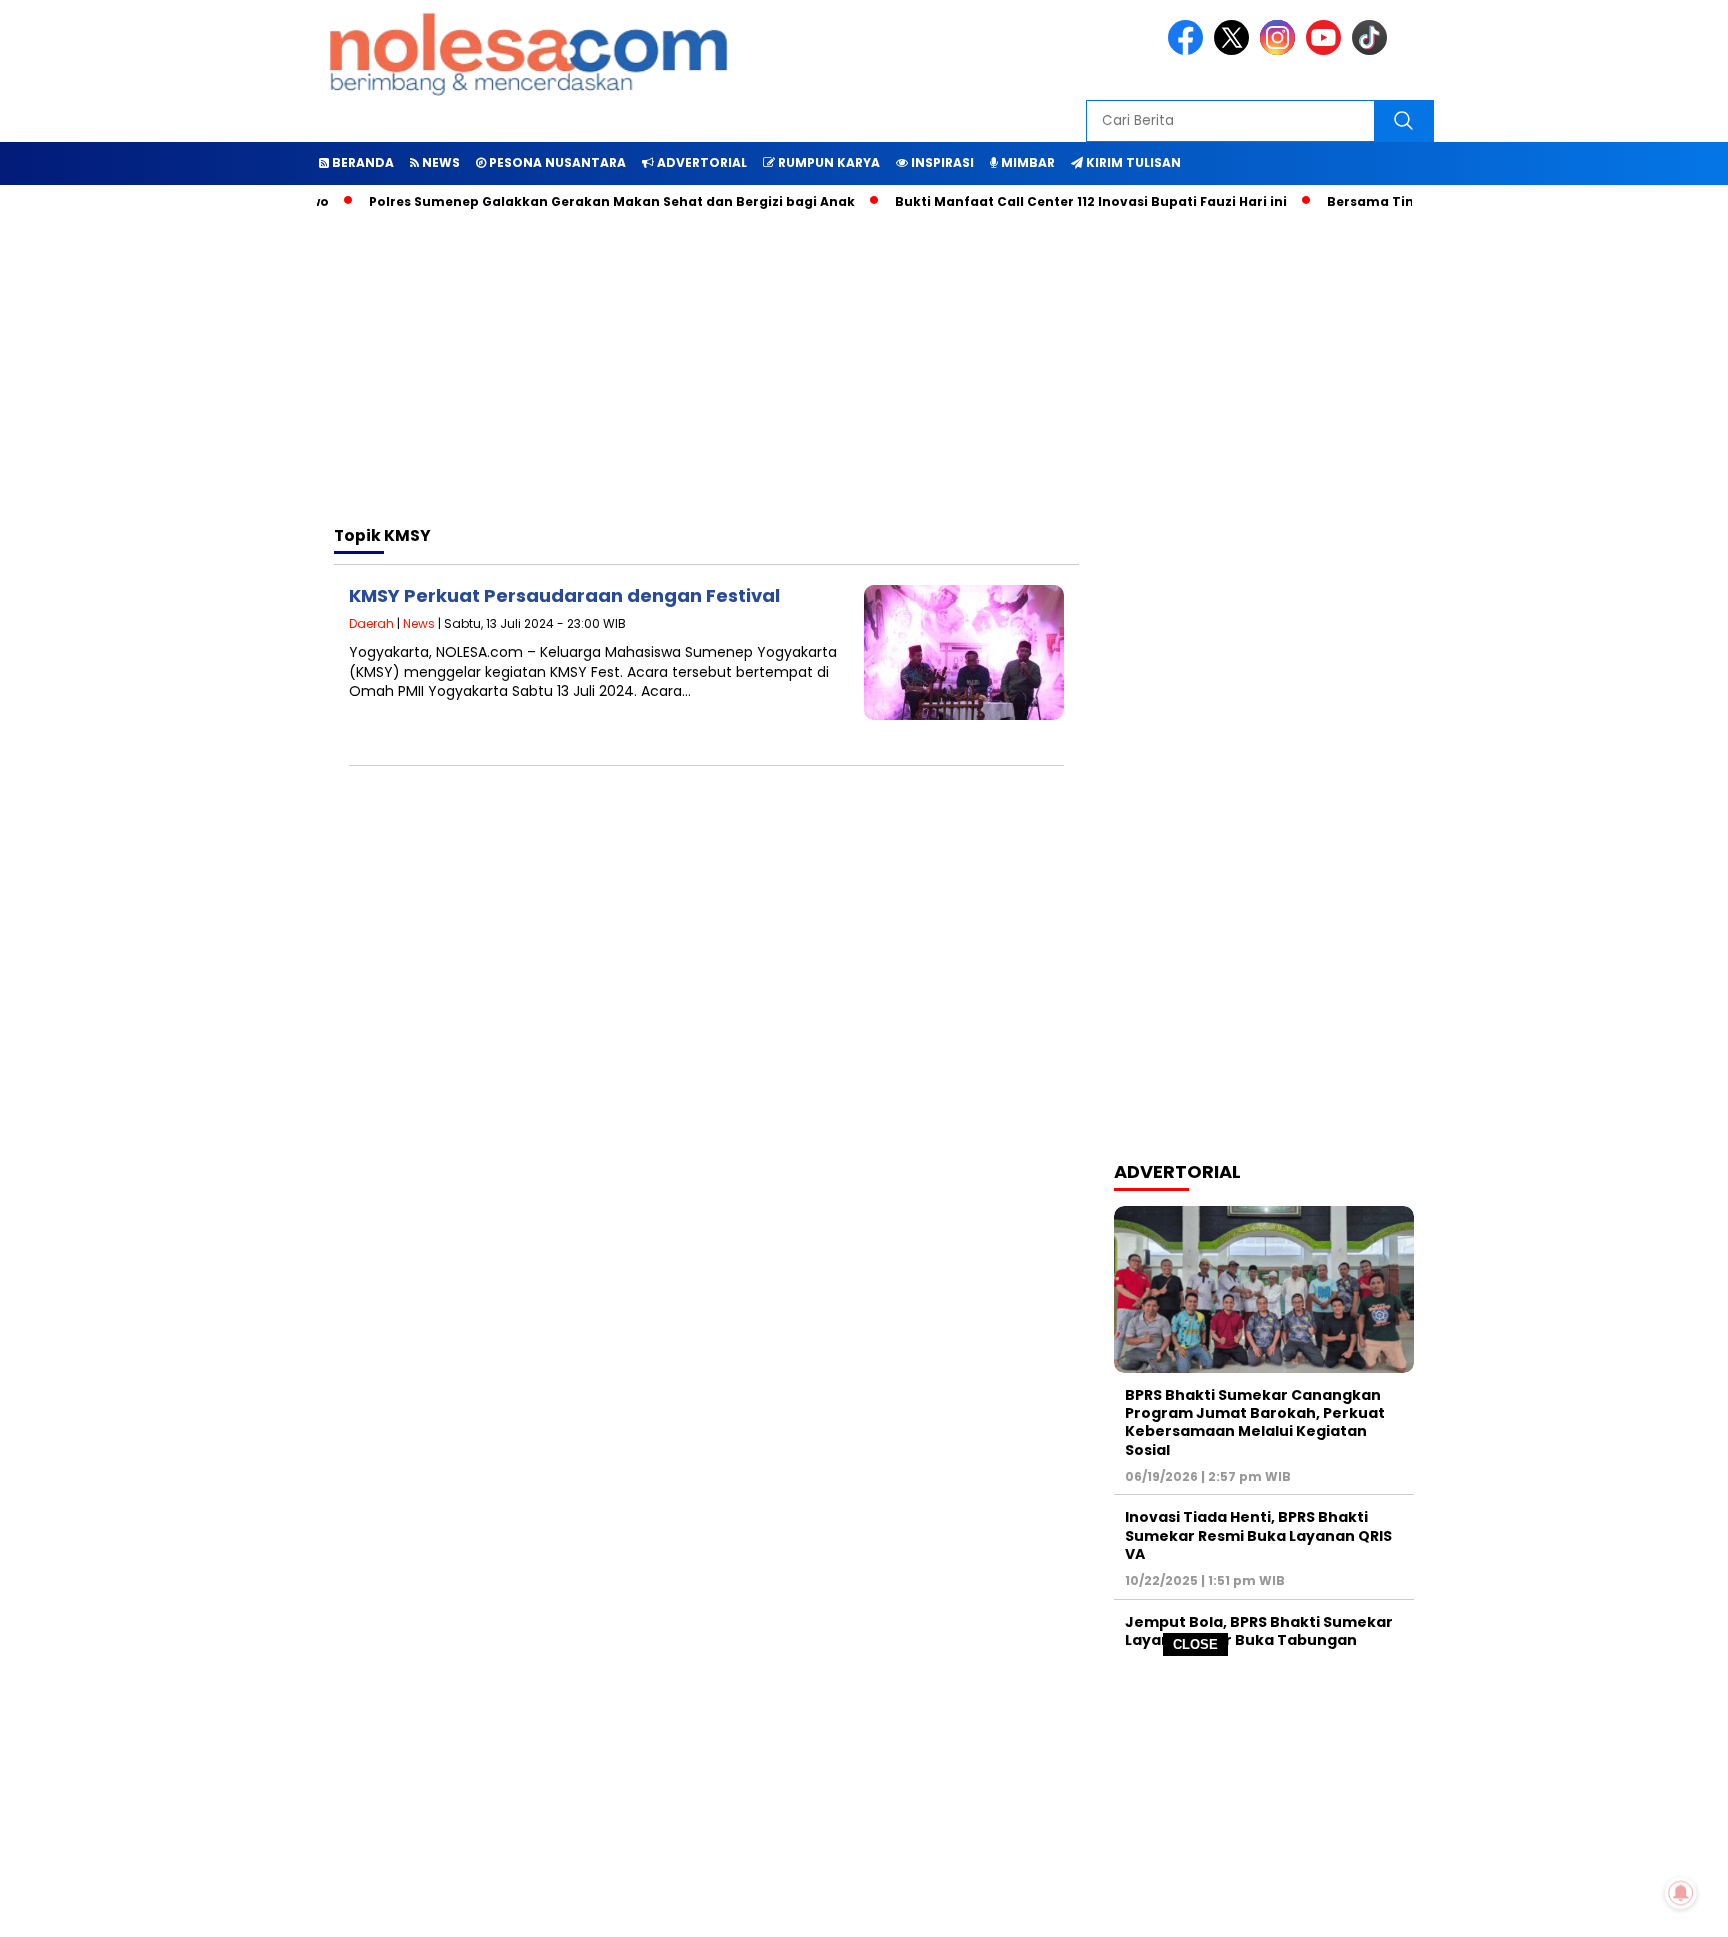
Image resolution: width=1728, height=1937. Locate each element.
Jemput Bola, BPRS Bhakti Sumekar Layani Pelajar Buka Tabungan (1259, 1631)
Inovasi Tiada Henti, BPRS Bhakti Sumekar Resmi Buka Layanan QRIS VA (1258, 1535)
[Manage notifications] (1681, 1893)
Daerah (371, 623)
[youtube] (1327, 50)
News (419, 623)
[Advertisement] (864, 1797)
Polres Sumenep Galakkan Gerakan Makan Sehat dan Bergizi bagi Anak (580, 201)
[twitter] (1235, 50)
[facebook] (1189, 50)
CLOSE (1195, 1644)
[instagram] (1281, 50)
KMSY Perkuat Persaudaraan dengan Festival (564, 595)
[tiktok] (1373, 50)
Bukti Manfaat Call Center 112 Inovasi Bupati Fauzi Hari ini (1059, 201)
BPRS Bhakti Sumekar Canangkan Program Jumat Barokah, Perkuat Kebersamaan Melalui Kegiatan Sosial (1255, 1422)
